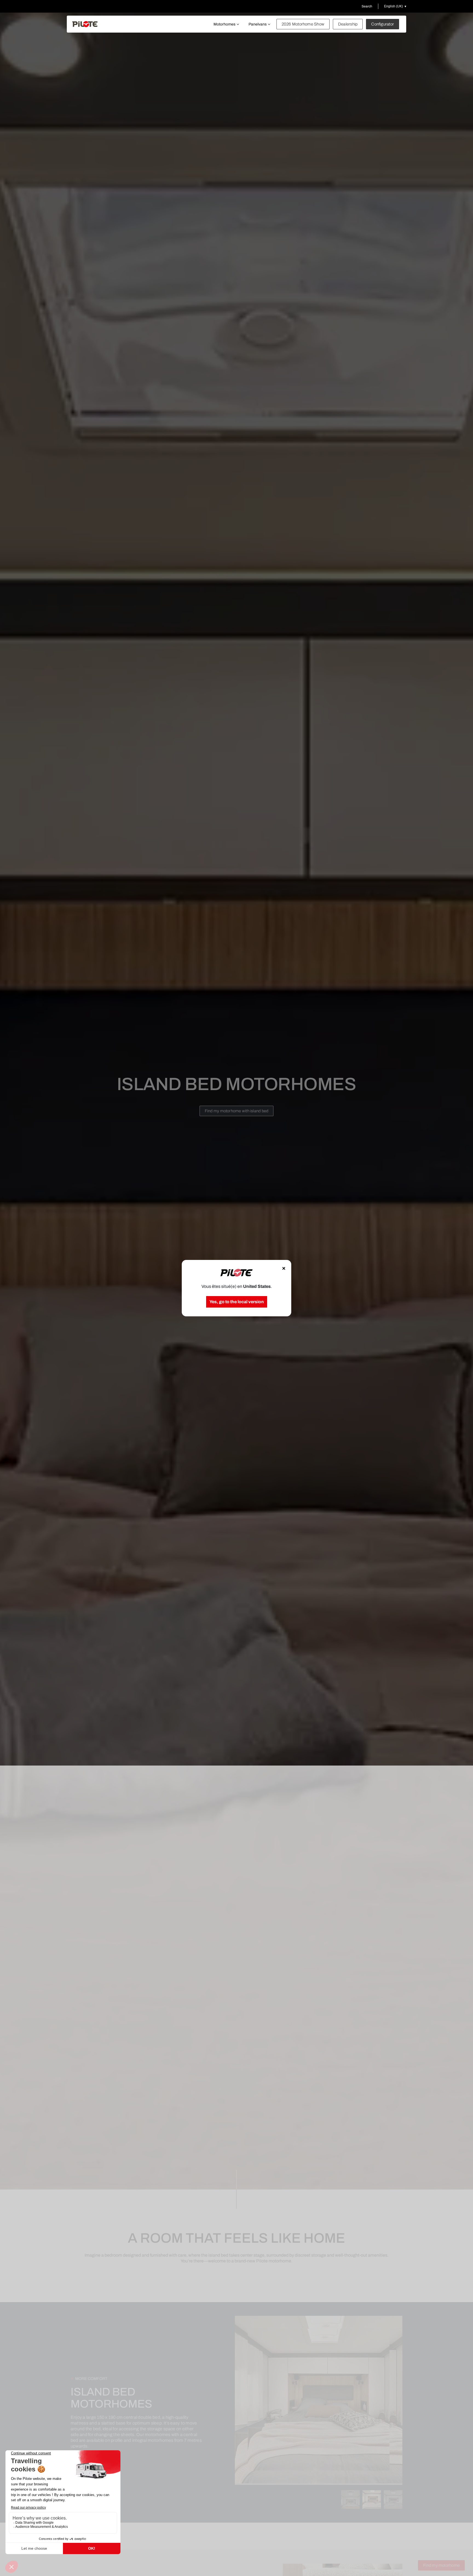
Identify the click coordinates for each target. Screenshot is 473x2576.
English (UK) (393, 6)
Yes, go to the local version (237, 1302)
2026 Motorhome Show (303, 24)
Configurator (383, 24)
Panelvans (258, 24)
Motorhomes (224, 24)
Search (367, 6)
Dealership (348, 24)
